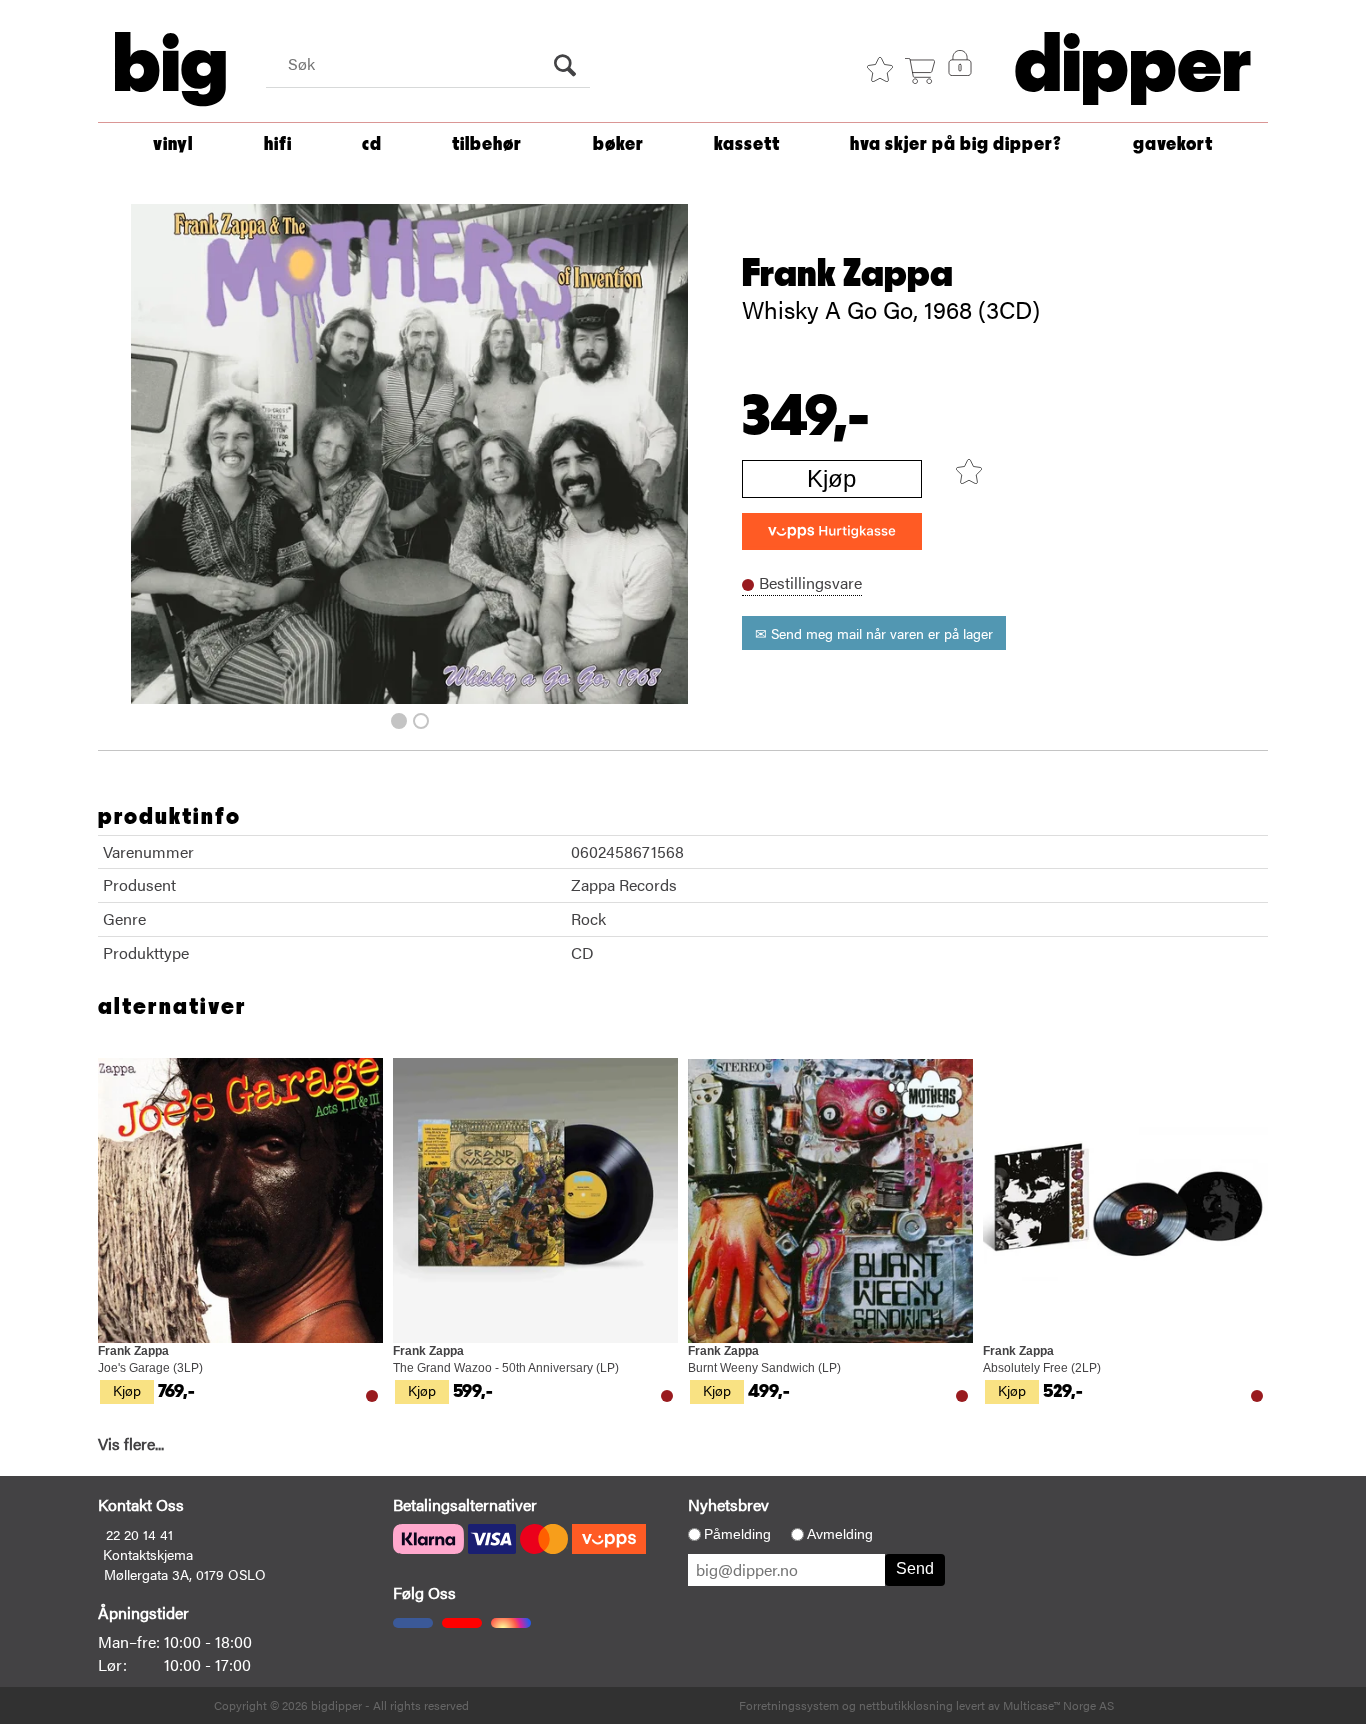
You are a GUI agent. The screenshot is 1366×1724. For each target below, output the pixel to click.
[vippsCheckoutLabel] (832, 531)
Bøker (618, 144)
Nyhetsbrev (728, 1504)
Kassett (747, 144)
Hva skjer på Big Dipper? (956, 144)
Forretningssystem (789, 1705)
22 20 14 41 (139, 1534)
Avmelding (840, 1534)
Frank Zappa (847, 274)
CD (372, 144)
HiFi (278, 144)
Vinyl (173, 144)
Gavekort (1173, 144)
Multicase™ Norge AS (1058, 1705)
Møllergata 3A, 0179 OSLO (185, 1574)
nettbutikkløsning (906, 1705)
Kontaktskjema (148, 1554)
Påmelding (737, 1534)
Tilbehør (487, 144)
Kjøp (831, 478)
